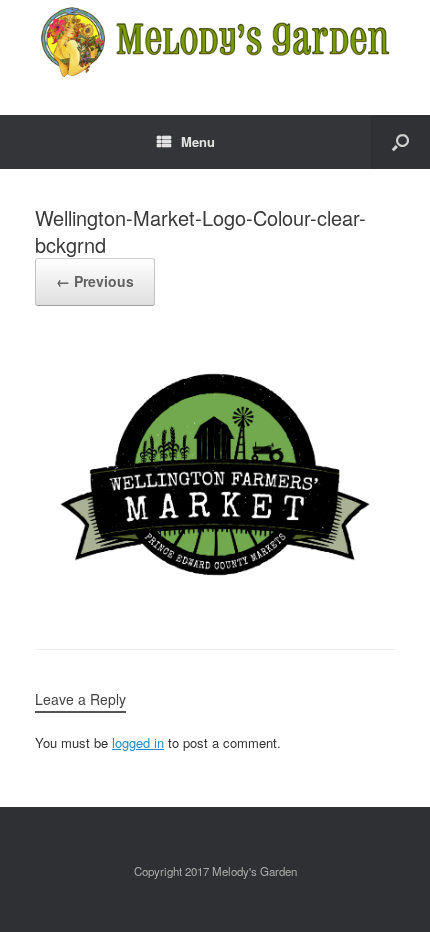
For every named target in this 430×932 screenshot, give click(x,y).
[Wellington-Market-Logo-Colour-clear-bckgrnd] (215, 597)
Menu (198, 141)
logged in (138, 742)
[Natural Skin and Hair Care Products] (215, 42)
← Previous (95, 281)
